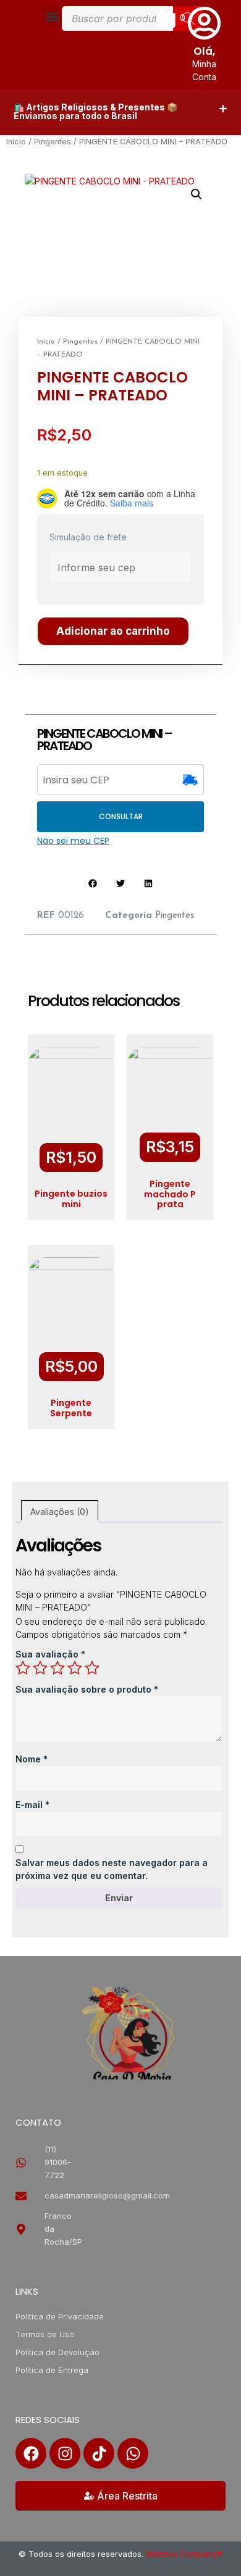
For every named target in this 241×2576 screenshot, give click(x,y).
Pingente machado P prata (170, 1194)
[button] (52, 16)
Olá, (204, 51)
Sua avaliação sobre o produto (87, 1689)
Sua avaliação (50, 1654)
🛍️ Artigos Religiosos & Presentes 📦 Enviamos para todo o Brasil (95, 111)
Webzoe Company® (184, 2554)
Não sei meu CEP (73, 841)
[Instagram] (65, 2453)
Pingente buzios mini (71, 1199)
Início (16, 142)
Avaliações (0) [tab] (60, 1512)
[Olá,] (204, 23)
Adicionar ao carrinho (113, 631)
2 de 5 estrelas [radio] (40, 1668)
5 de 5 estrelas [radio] (92, 1668)
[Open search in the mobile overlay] (133, 19)
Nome (32, 1759)
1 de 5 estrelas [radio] (23, 1668)
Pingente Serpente (71, 1408)
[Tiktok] (99, 2453)
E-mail (32, 1805)
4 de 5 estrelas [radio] (75, 1668)
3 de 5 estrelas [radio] (57, 1668)
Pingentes (53, 142)
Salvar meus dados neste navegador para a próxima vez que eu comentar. (112, 1869)
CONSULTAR (121, 816)
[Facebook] (31, 2453)
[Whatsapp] (133, 2453)
